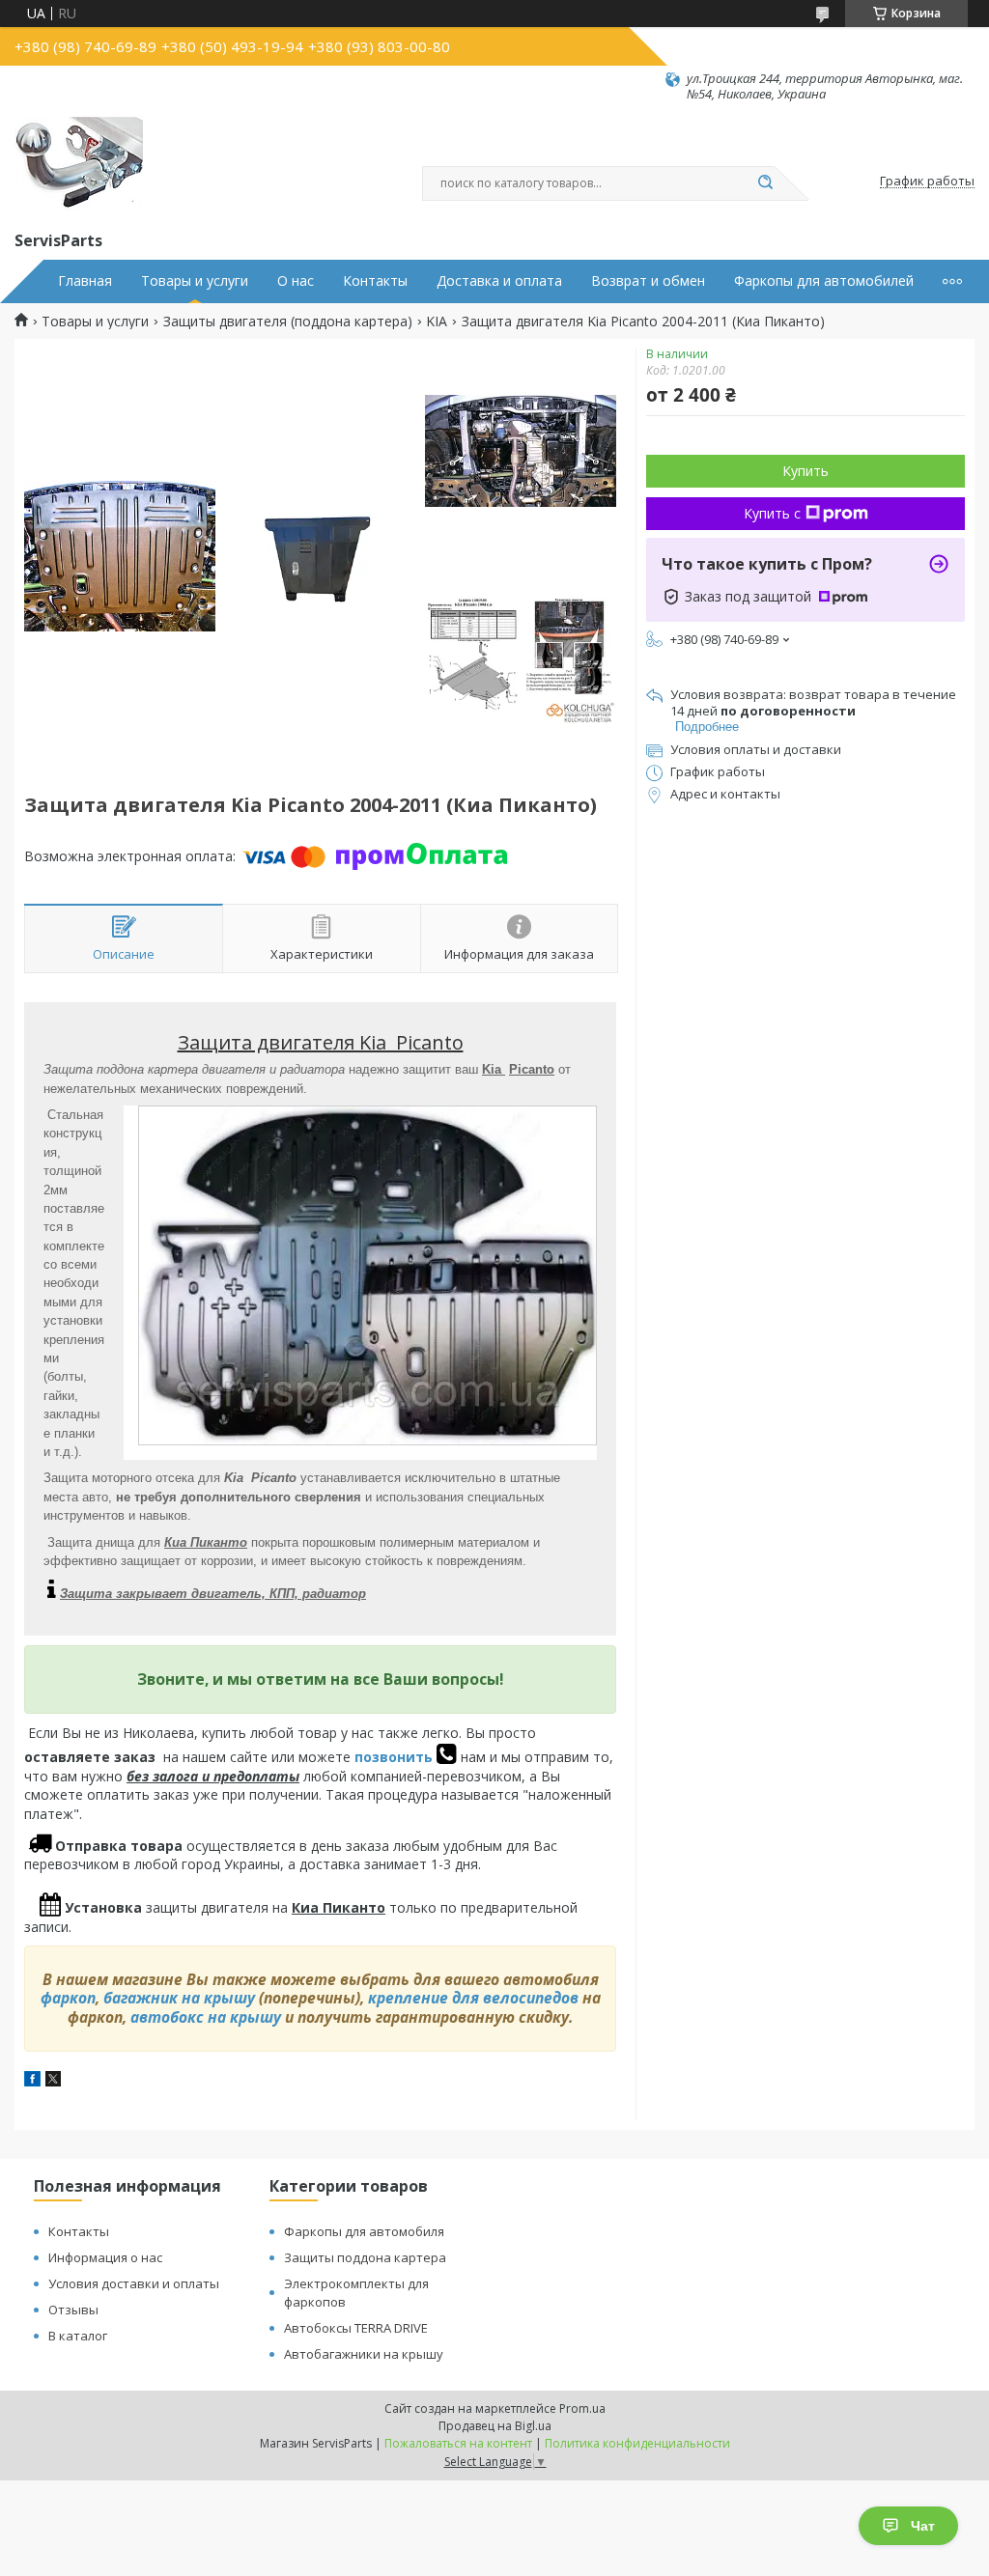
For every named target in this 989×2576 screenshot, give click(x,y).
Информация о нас (105, 2257)
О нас (296, 281)
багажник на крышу (179, 1998)
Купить (805, 471)
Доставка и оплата (499, 281)
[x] (53, 2081)
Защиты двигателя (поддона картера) (288, 322)
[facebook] (32, 2081)
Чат (923, 2526)
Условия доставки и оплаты (134, 2283)
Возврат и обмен (648, 281)
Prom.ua (582, 2408)
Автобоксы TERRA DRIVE (356, 2328)
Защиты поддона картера (365, 2257)
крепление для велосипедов (473, 1998)
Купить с (772, 513)
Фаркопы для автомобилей (824, 281)
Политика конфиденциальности (637, 2443)
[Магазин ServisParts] (79, 165)
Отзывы (73, 2310)
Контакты (375, 281)
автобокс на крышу (206, 2017)
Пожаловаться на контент (458, 2443)
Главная (85, 281)
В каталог (78, 2336)
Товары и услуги (195, 281)
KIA (437, 322)
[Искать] (765, 183)
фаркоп (68, 1998)
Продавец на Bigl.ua (495, 2426)
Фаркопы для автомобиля (364, 2231)
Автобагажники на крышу (364, 2354)
